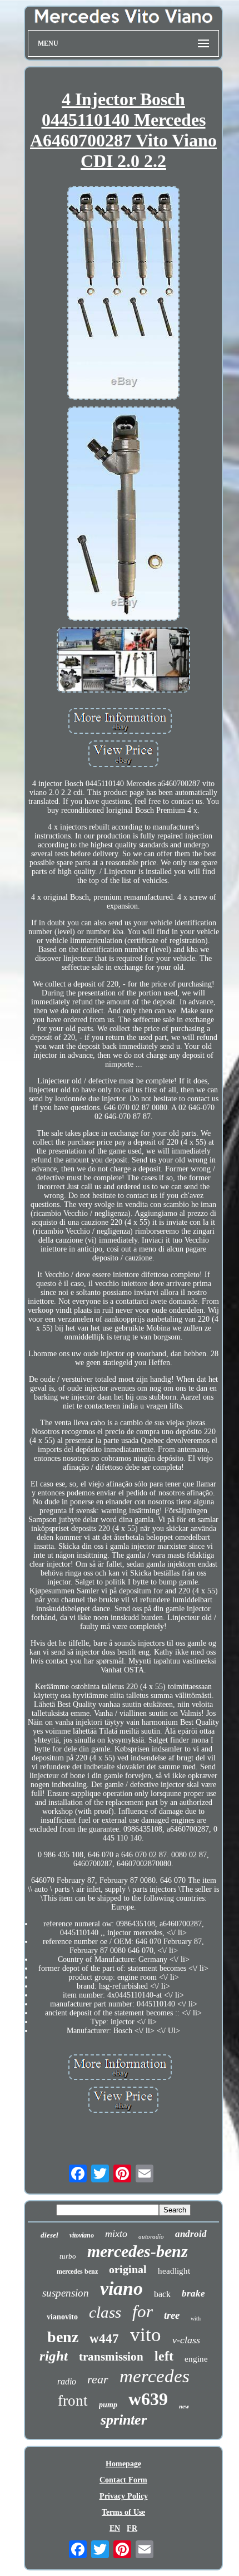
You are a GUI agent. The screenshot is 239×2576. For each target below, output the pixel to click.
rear (98, 2379)
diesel (49, 2235)
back (162, 2294)
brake (193, 2293)
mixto (116, 2234)
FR (132, 2528)
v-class (186, 2340)
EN (115, 2528)
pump (108, 2405)
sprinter (124, 2420)
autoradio (151, 2236)
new (184, 2406)
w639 (148, 2399)
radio (67, 2381)
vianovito (62, 2317)
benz (63, 2337)
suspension (66, 2293)
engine (196, 2359)
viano (121, 2288)
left (164, 2356)
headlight (174, 2271)
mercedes (155, 2376)
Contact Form (123, 2480)
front (73, 2401)
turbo (68, 2256)
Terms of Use (123, 2512)
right (54, 2356)
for (143, 2311)
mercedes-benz (138, 2251)
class (105, 2312)
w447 (104, 2339)
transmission (111, 2357)
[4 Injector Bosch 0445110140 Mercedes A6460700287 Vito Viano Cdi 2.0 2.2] (123, 294)
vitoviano (82, 2235)
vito (146, 2335)
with (196, 2319)
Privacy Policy (124, 2496)
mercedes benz (77, 2271)
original (128, 2269)
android (191, 2234)
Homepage (123, 2464)
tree (172, 2315)
